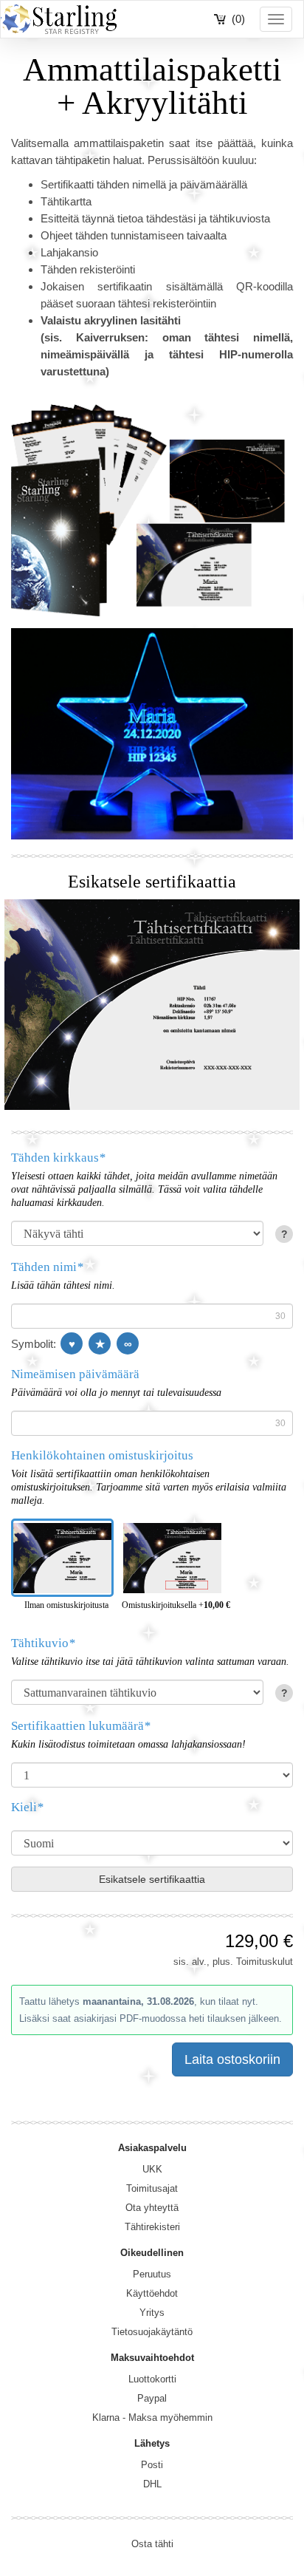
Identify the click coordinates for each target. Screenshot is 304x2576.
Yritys (152, 2313)
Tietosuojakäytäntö (152, 2332)
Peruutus (152, 2274)
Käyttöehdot (152, 2293)
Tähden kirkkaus (58, 1158)
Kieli (27, 1807)
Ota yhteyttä (152, 2208)
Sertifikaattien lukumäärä (81, 1726)
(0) (238, 19)
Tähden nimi (47, 1267)
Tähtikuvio (43, 1643)
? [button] (284, 1234)
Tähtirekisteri (152, 2227)
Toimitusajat (152, 2188)
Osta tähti (152, 2544)
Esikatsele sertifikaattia (152, 1879)
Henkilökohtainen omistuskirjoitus (102, 1455)
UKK (152, 2169)
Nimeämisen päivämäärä (75, 1374)
